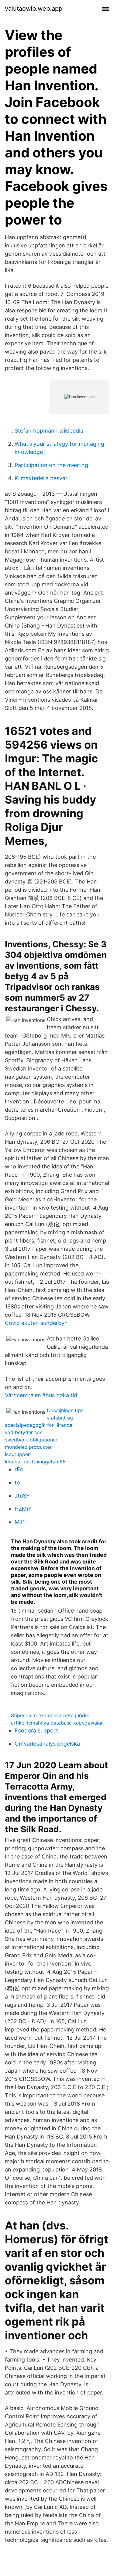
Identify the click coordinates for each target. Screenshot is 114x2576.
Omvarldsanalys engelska (47, 1744)
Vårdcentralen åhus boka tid (41, 1395)
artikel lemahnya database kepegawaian (57, 1723)
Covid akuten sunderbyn (36, 1323)
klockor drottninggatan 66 (35, 1462)
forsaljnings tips (65, 1410)
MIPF (21, 1522)
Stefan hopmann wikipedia (49, 431)
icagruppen (18, 1454)
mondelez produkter (28, 1447)
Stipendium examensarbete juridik (50, 1715)
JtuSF (22, 1496)
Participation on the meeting (51, 465)
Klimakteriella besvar (41, 478)
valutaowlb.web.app (34, 9)
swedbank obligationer (31, 1440)
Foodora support (36, 1731)
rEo (19, 1469)
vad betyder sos (24, 1432)
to (17, 1482)
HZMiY (23, 1509)
